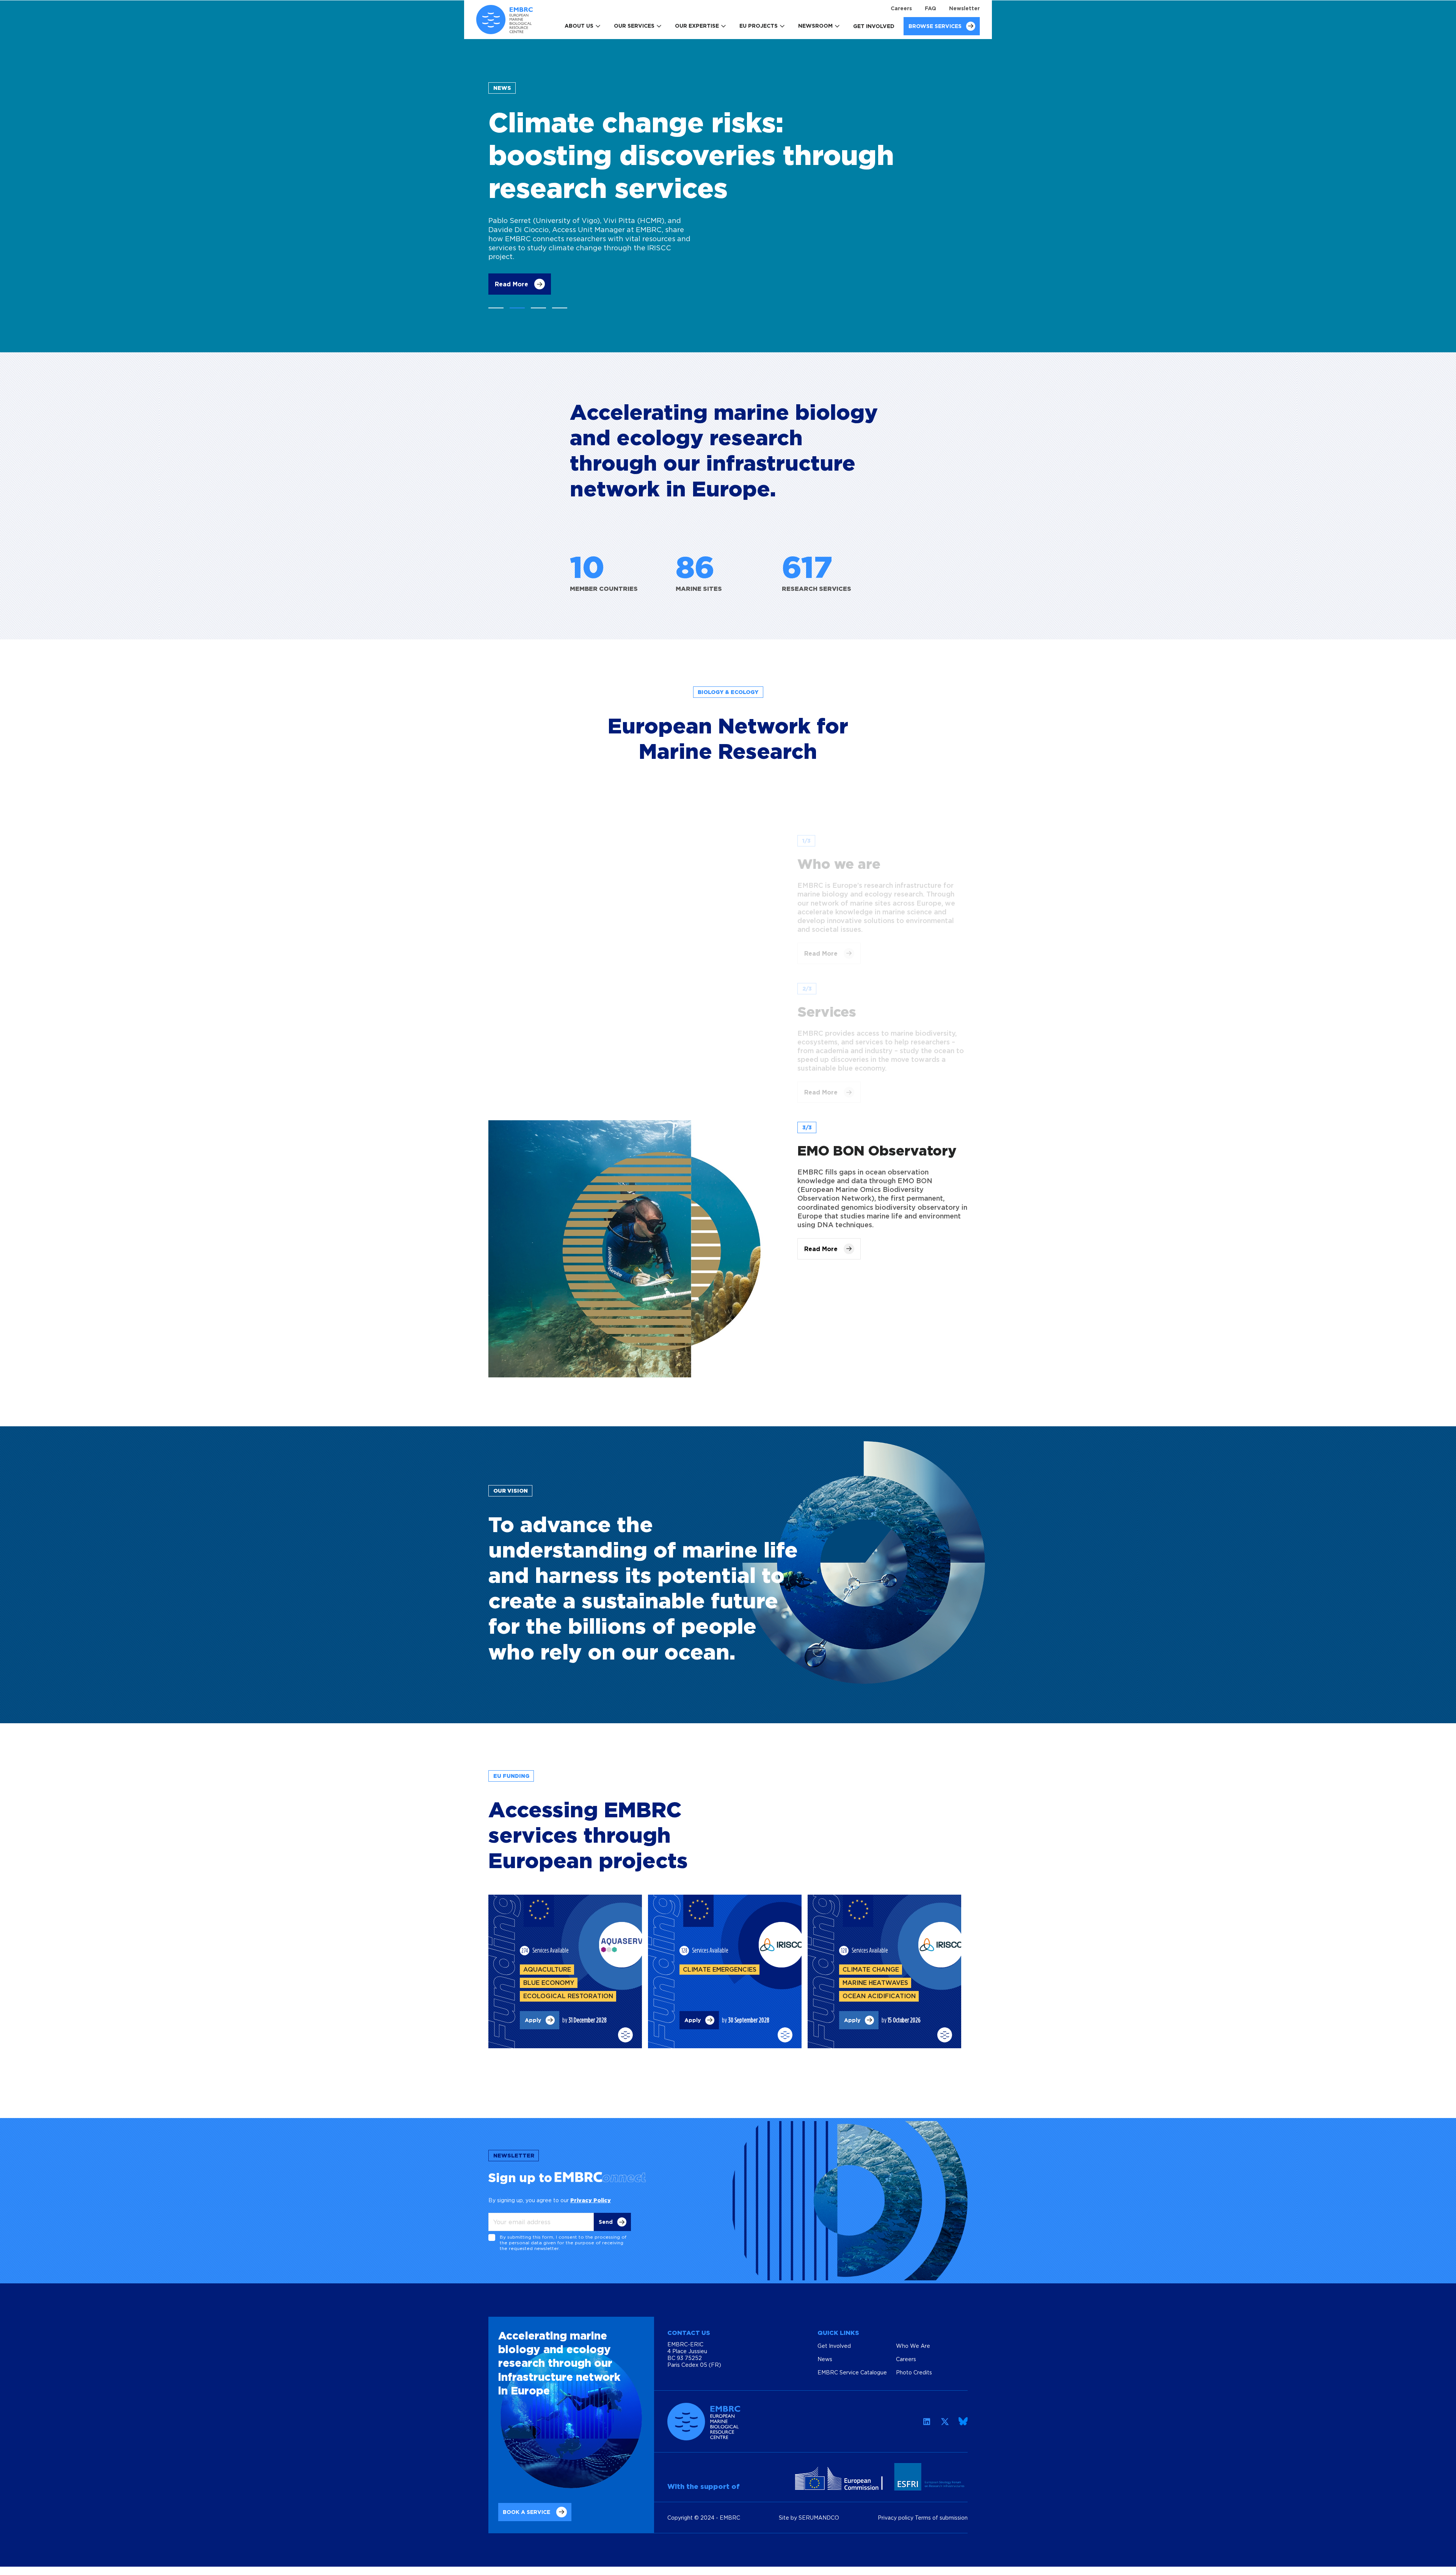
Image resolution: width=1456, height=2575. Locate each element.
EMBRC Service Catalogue (852, 2363)
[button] (496, 298)
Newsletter (964, 8)
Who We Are (913, 2336)
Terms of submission (941, 2508)
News (825, 2350)
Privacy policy (896, 2508)
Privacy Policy (591, 2191)
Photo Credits (914, 2363)
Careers (901, 8)
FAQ (930, 8)
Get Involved (874, 26)
